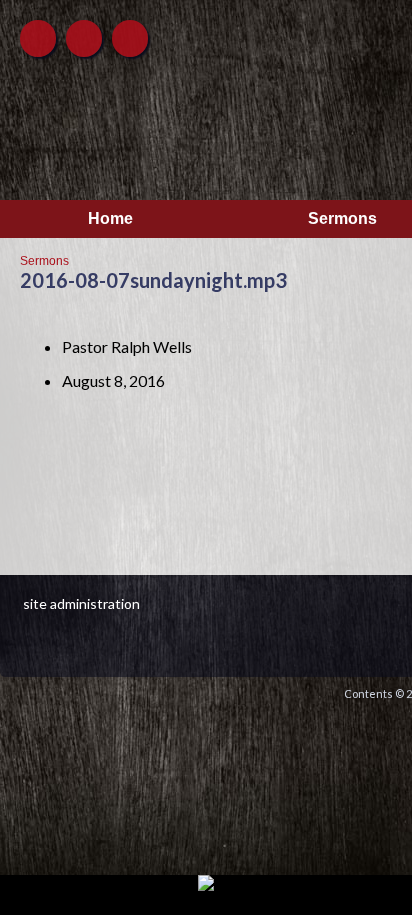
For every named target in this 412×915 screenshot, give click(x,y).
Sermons (44, 261)
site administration (81, 603)
